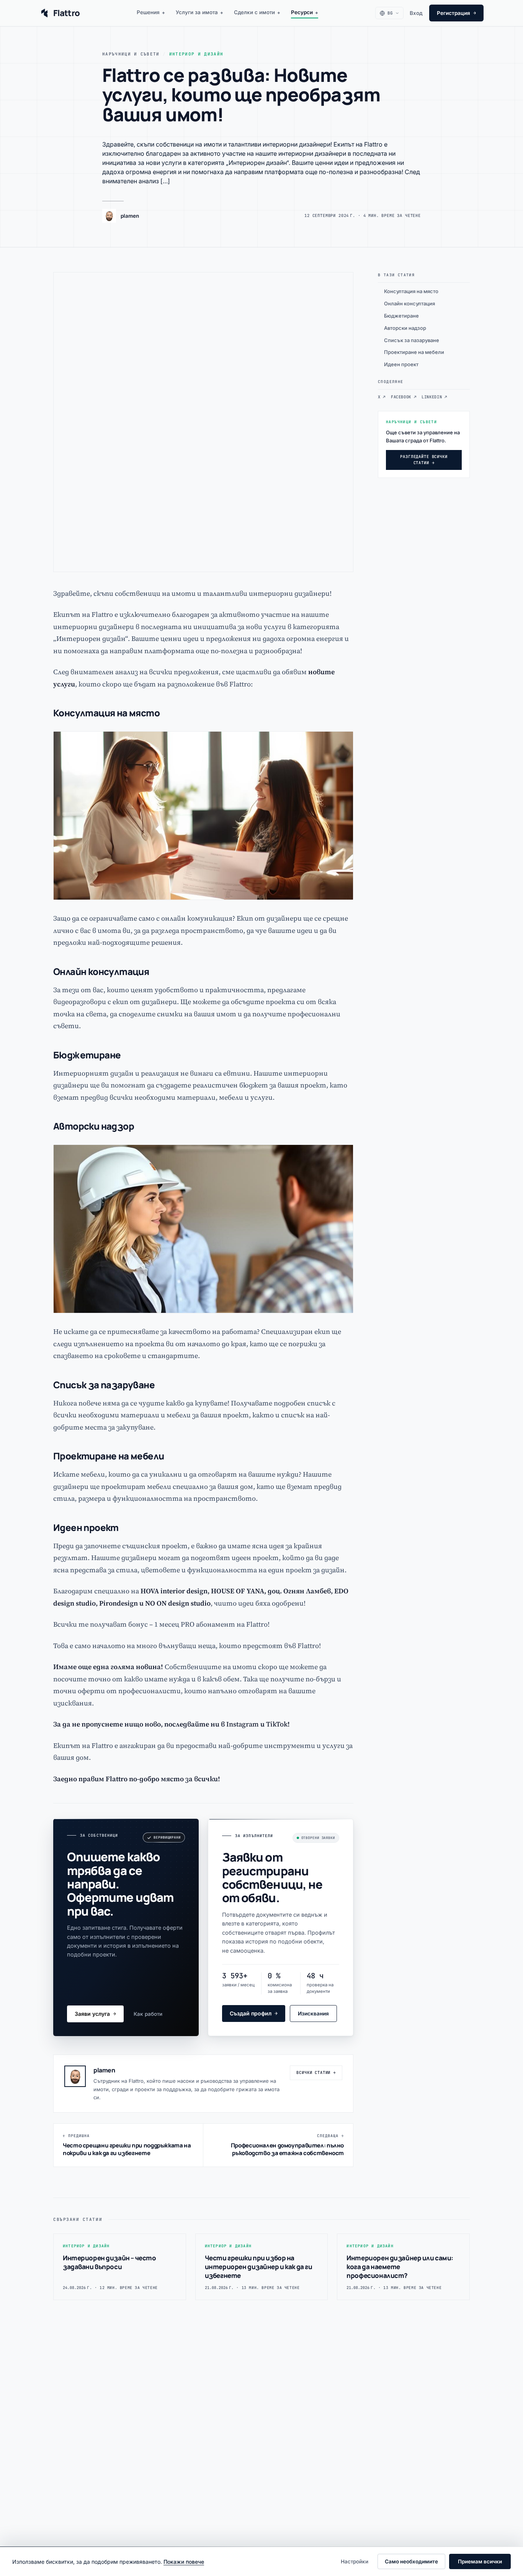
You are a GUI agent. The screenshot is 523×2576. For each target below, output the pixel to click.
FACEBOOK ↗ (404, 397)
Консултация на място (411, 291)
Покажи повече (184, 2562)
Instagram (243, 1724)
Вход (416, 13)
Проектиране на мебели (414, 352)
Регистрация (456, 13)
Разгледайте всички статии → (424, 460)
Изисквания (313, 2014)
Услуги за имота (199, 12)
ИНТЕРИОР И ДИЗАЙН (196, 54)
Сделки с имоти (257, 12)
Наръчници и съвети (131, 54)
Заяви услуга (95, 2014)
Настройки (355, 2561)
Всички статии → (316, 2072)
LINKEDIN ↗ (434, 397)
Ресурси (305, 12)
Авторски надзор (405, 328)
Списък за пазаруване (412, 340)
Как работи (148, 2014)
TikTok (277, 1724)
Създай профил (254, 2013)
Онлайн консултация (409, 303)
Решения (151, 12)
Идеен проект (401, 364)
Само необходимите (411, 2561)
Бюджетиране (401, 316)
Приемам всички (480, 2561)
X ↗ (382, 397)
